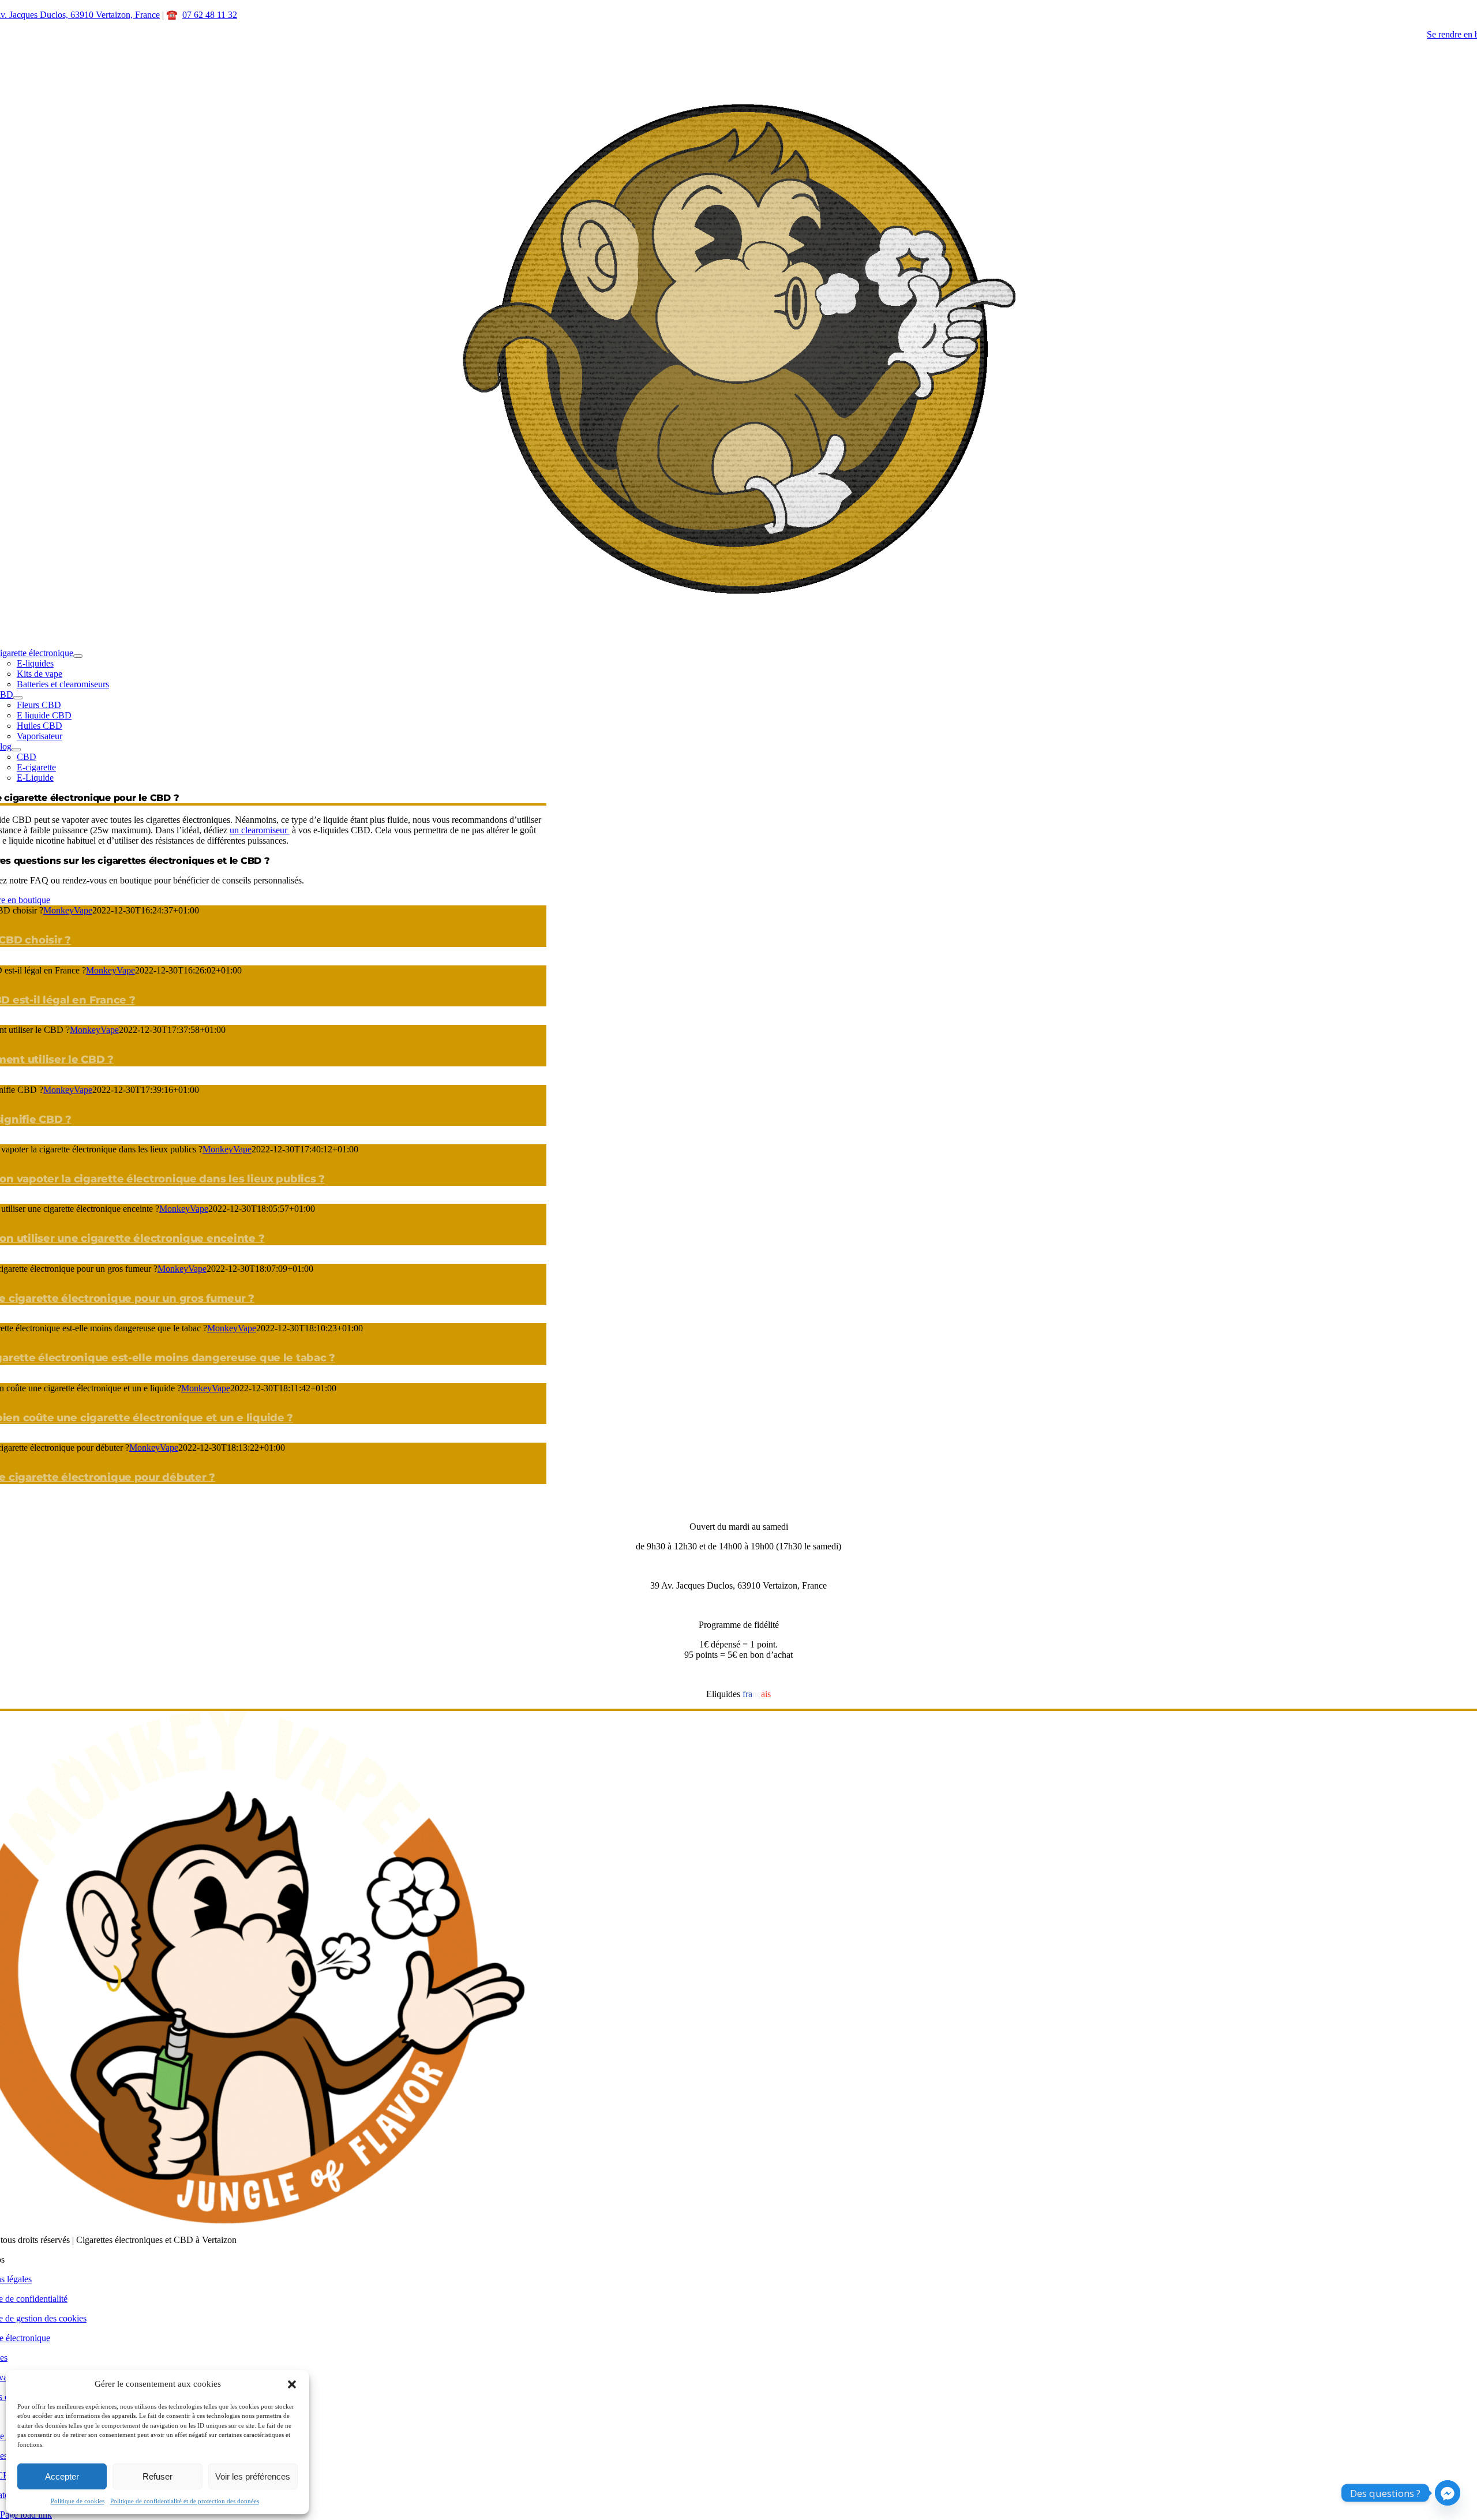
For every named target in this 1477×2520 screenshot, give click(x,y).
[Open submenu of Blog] (16, 750)
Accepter (62, 2476)
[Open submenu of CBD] (18, 698)
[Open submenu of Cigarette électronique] (78, 656)
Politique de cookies (78, 2501)
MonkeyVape (68, 910)
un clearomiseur (260, 830)
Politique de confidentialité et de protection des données (185, 2501)
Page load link (26, 2515)
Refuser (158, 2476)
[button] (292, 2384)
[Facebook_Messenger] (1448, 2493)
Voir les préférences (253, 2476)
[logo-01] (738, 621)
